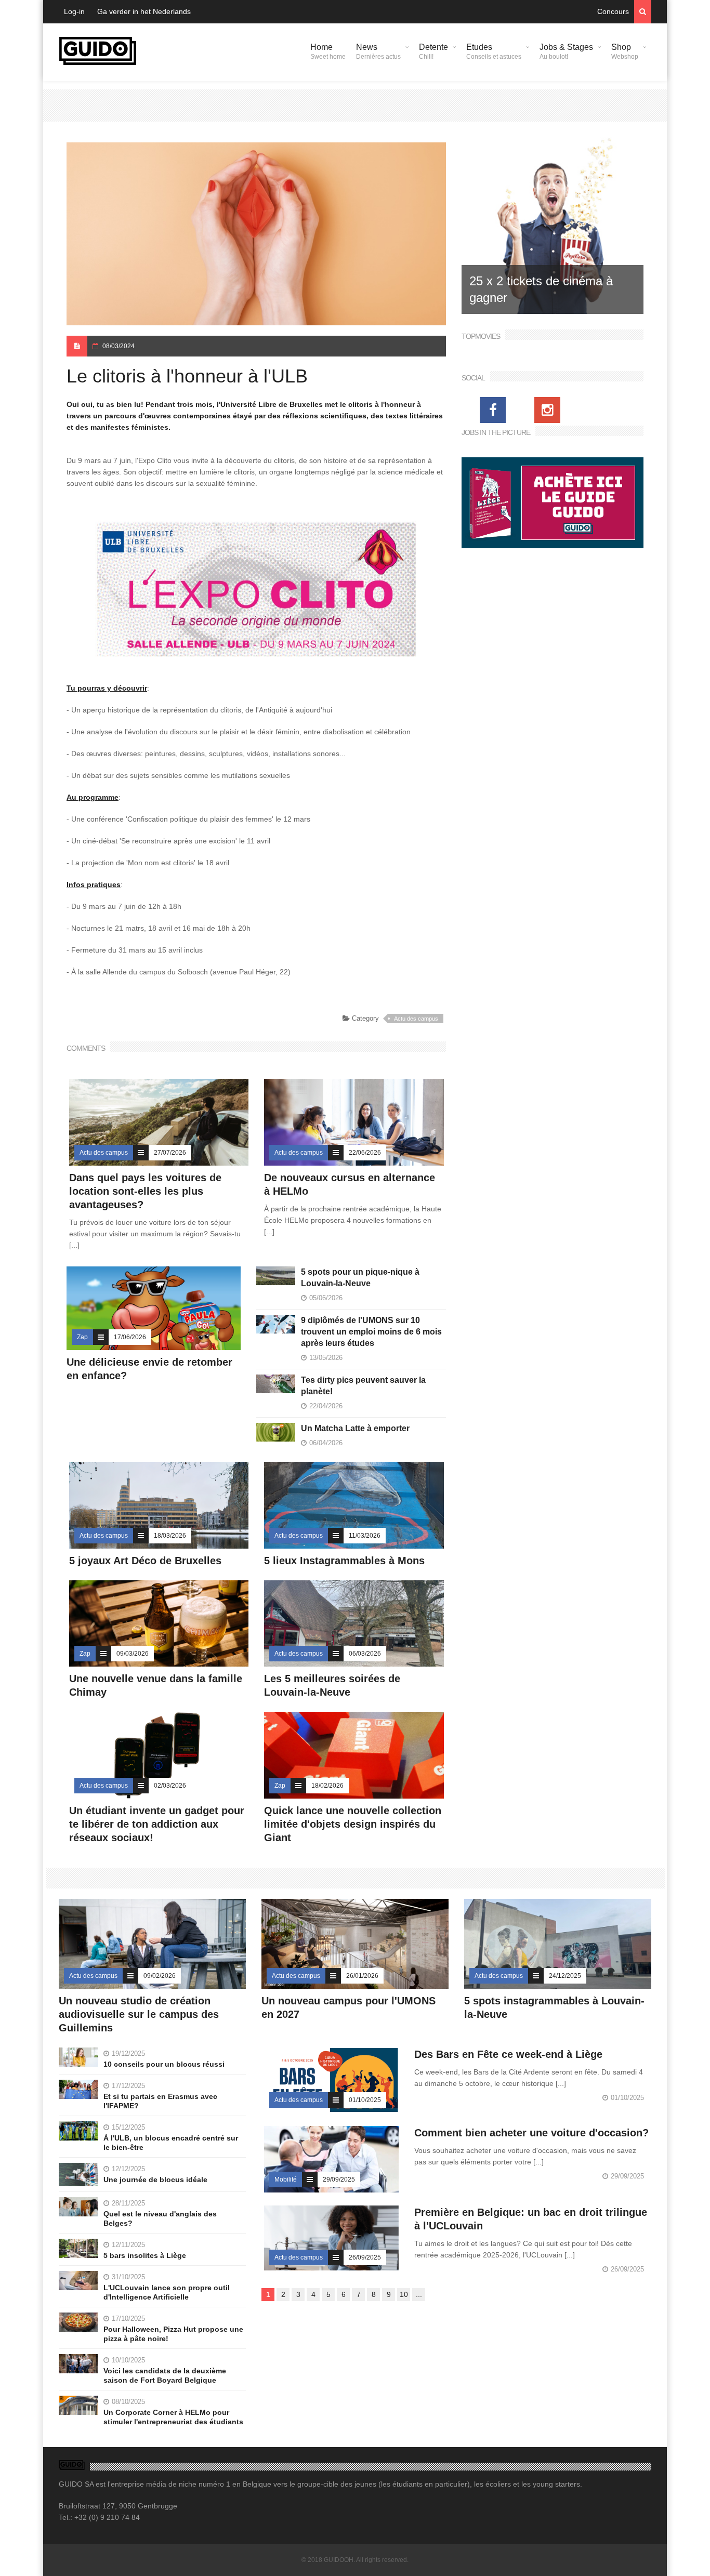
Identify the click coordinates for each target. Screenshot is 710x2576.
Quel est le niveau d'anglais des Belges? (160, 2218)
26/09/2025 (365, 2257)
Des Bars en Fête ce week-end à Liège (508, 2054)
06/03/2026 (365, 1654)
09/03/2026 (133, 1654)
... (419, 2294)
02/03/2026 (170, 1786)
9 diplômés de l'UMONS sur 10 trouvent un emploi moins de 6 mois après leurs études (371, 1332)
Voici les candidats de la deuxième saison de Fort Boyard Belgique (165, 2375)
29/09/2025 (339, 2179)
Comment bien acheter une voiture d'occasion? (531, 2133)
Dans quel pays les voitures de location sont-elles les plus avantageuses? (145, 1191)
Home (328, 51)
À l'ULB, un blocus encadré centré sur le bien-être (171, 2143)
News (378, 51)
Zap (82, 1337)
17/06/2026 (130, 1337)
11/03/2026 (365, 1536)
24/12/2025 (565, 1976)
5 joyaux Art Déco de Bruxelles (147, 1561)
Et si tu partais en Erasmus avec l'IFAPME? (160, 2101)
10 (404, 2294)
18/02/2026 (327, 1786)
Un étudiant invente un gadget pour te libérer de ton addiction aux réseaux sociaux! (157, 1824)
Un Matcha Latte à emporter (355, 1428)
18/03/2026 (170, 1536)
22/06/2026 (365, 1153)
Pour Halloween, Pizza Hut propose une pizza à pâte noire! (173, 2334)
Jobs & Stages (566, 51)
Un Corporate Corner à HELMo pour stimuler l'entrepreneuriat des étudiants (173, 2417)
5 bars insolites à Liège (145, 2255)
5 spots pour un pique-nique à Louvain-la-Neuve (360, 1278)
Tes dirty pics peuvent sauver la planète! (363, 1386)
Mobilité (286, 2179)
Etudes (494, 51)
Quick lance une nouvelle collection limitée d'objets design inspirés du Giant (353, 1824)
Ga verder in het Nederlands (144, 11)
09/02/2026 (160, 1976)
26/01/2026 (362, 1976)
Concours (613, 11)
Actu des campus (416, 1019)
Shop (625, 51)
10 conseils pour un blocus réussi (164, 2064)
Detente (433, 51)
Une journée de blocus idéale (155, 2179)
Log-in (74, 11)
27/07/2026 (170, 1153)
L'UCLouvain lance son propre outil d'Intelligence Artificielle (167, 2292)
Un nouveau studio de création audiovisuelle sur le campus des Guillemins (139, 2014)
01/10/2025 (365, 2100)
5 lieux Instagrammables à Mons (344, 1561)
